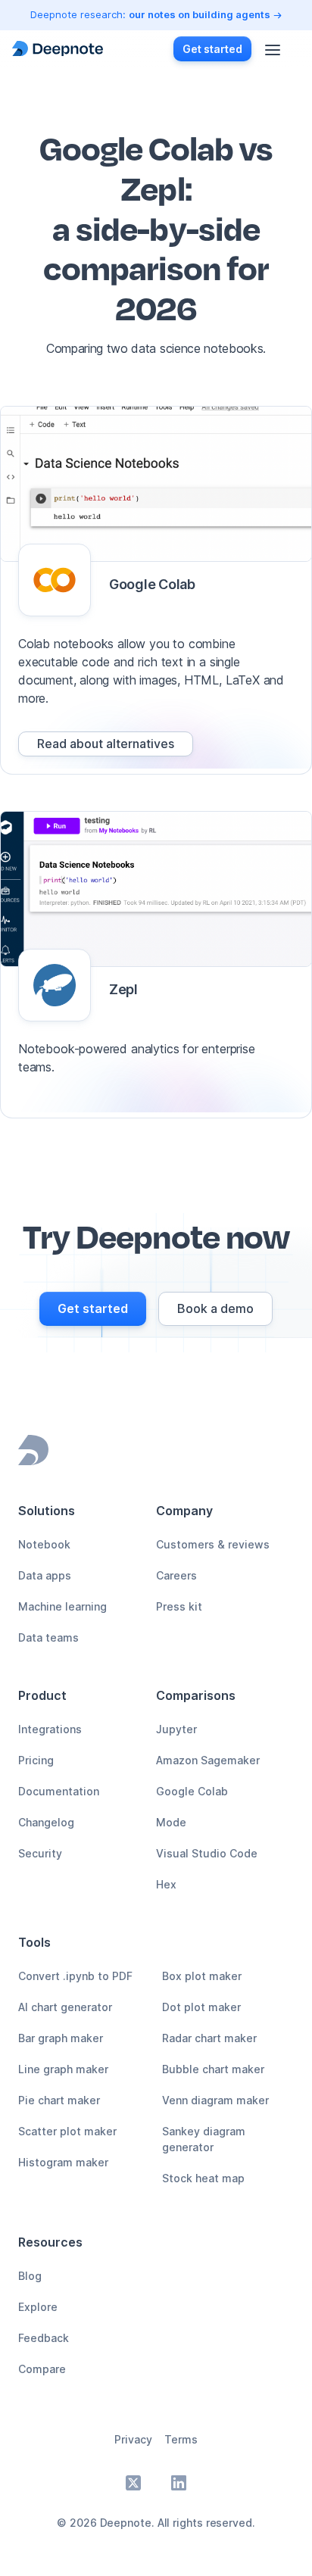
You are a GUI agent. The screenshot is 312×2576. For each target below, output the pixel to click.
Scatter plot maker (67, 2131)
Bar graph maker (61, 2038)
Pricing (36, 1760)
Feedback (44, 2338)
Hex (166, 1884)
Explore (38, 2307)
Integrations (50, 1729)
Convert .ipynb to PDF (75, 1976)
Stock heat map (203, 2178)
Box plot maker (202, 1976)
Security (40, 1853)
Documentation (59, 1791)
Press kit (179, 1606)
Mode (171, 1822)
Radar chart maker (209, 2038)
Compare (42, 2369)
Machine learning (62, 1606)
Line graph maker (63, 2069)
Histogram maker (63, 2162)
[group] (106, 744)
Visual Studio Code (207, 1853)
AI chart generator (65, 2007)
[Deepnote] (58, 49)
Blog (30, 2276)
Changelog (46, 1822)
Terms (181, 2439)
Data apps (45, 1575)
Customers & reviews (213, 1544)
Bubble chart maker (213, 2069)
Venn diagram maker (215, 2100)
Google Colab (192, 1791)
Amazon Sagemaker (208, 1760)
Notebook (44, 1544)
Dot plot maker (201, 2007)
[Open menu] (273, 48)
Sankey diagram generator (204, 2139)
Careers (176, 1575)
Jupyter (176, 1729)
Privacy (133, 2439)
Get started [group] (212, 49)
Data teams (48, 1637)
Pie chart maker (59, 2100)
